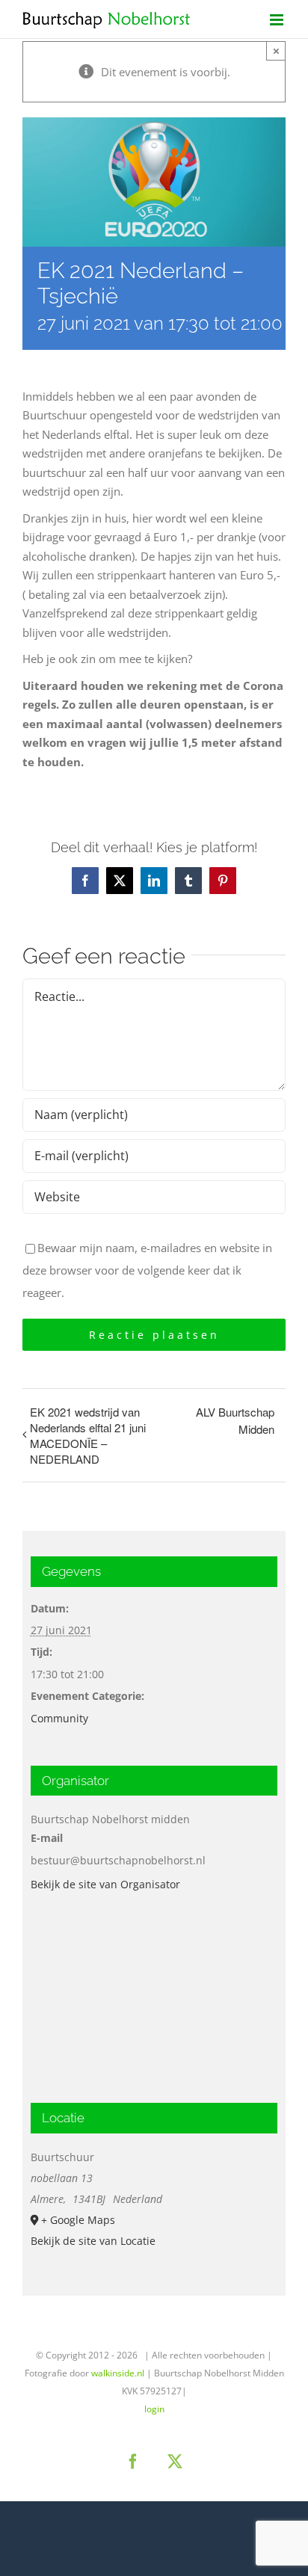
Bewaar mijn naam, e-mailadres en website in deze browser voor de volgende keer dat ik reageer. (147, 1270)
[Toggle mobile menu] (278, 20)
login (154, 2409)
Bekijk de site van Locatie (93, 2241)
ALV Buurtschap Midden (235, 1420)
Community (59, 1718)
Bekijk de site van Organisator (105, 1884)
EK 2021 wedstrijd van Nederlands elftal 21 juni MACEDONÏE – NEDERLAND (88, 1435)
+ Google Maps (78, 2220)
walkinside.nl (118, 2373)
